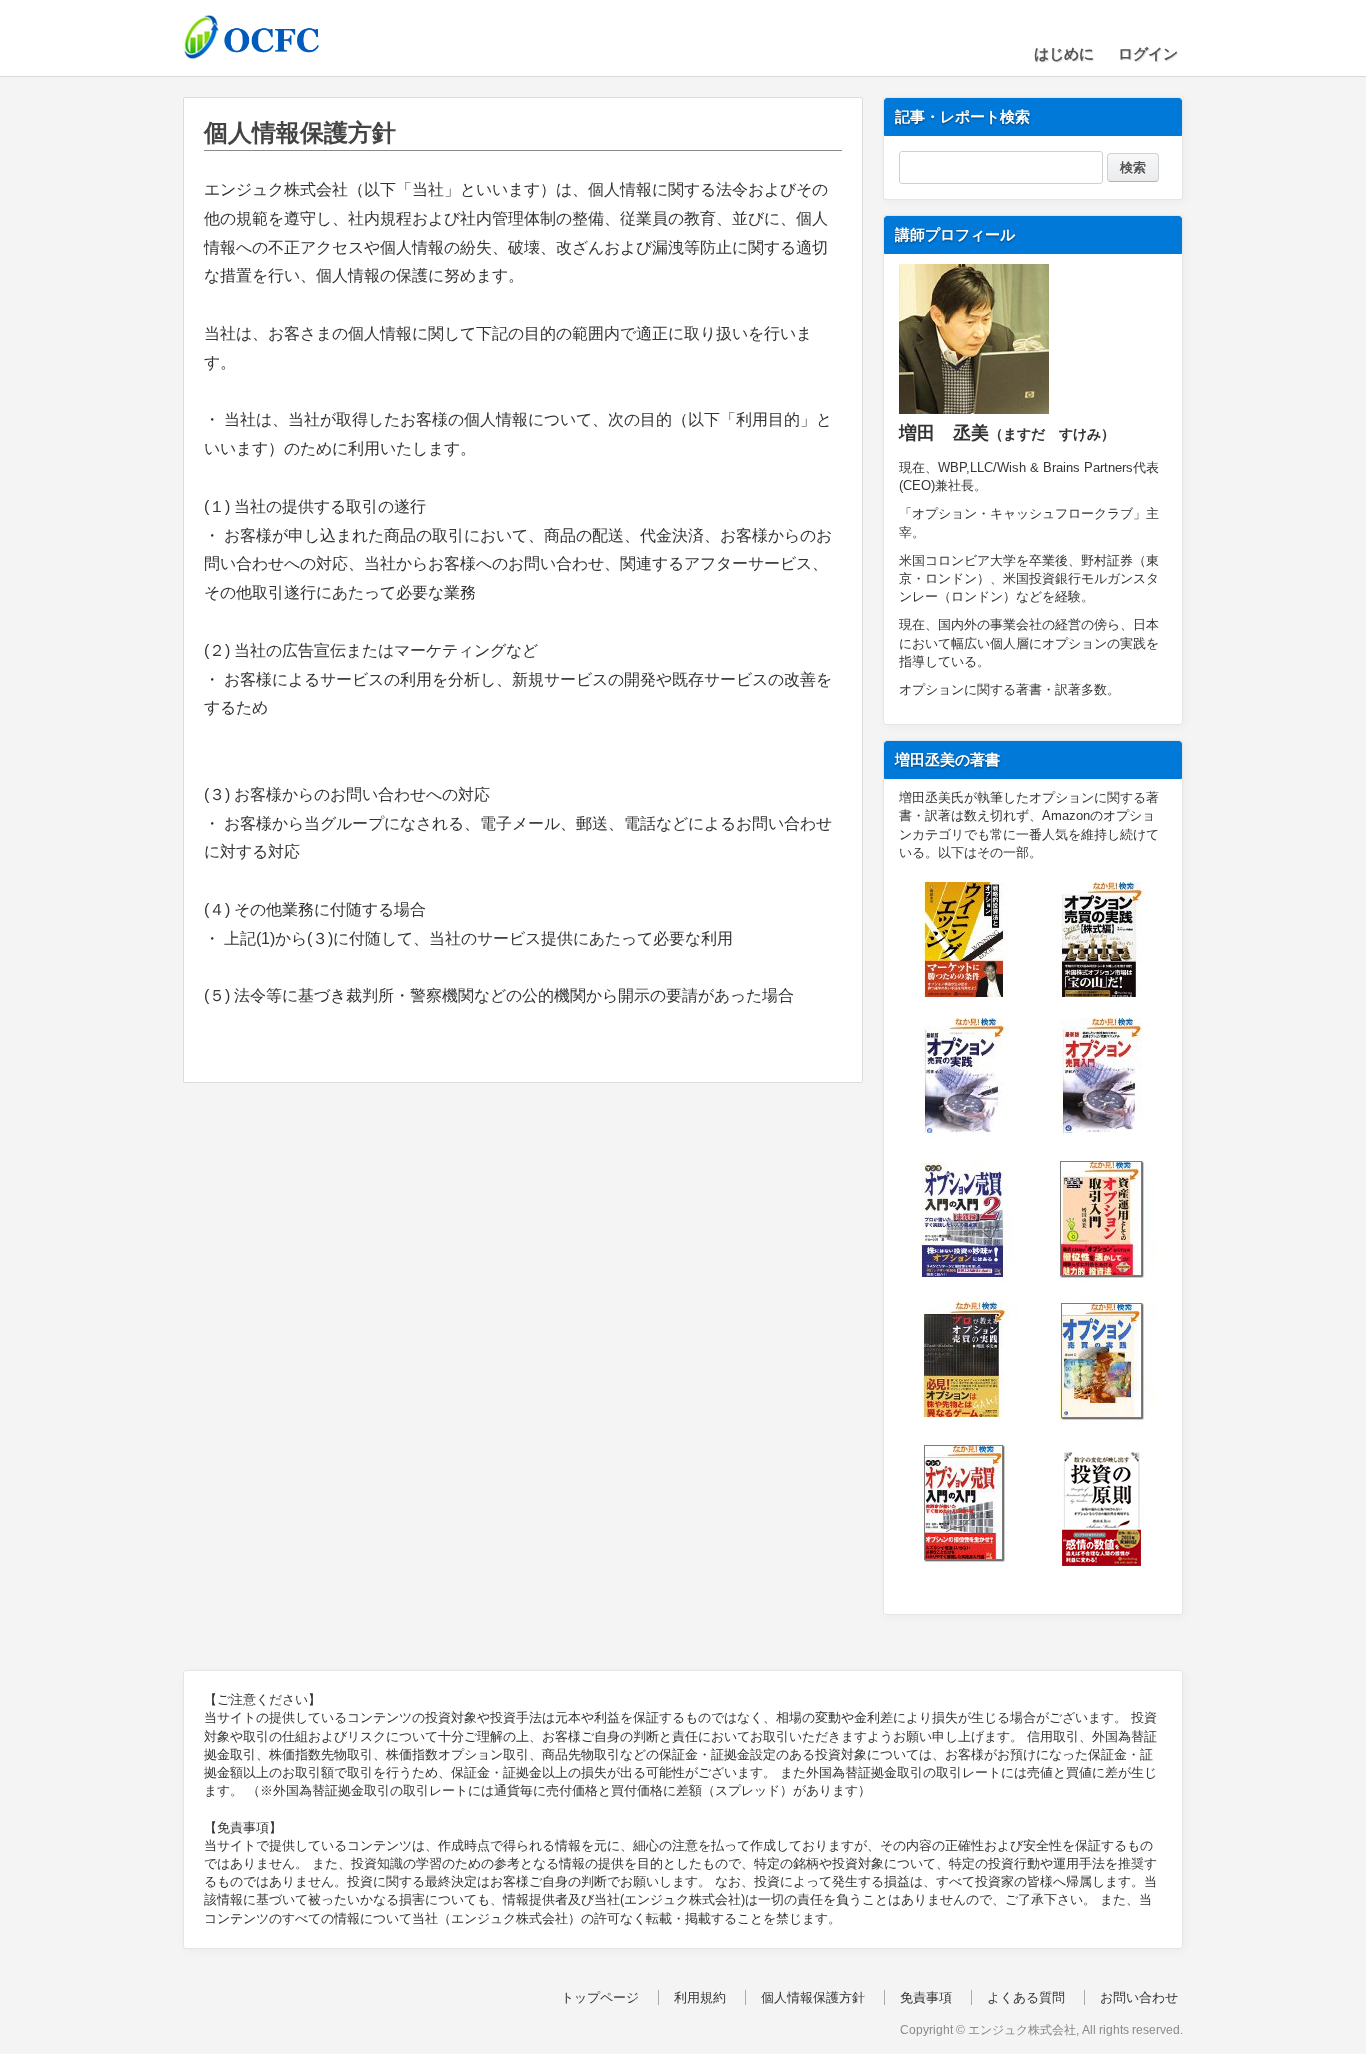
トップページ (600, 1997)
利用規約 (700, 1997)
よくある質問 (1026, 1997)
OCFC (283, 37)
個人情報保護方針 (813, 1997)
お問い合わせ (1139, 1997)
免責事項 (926, 1997)
